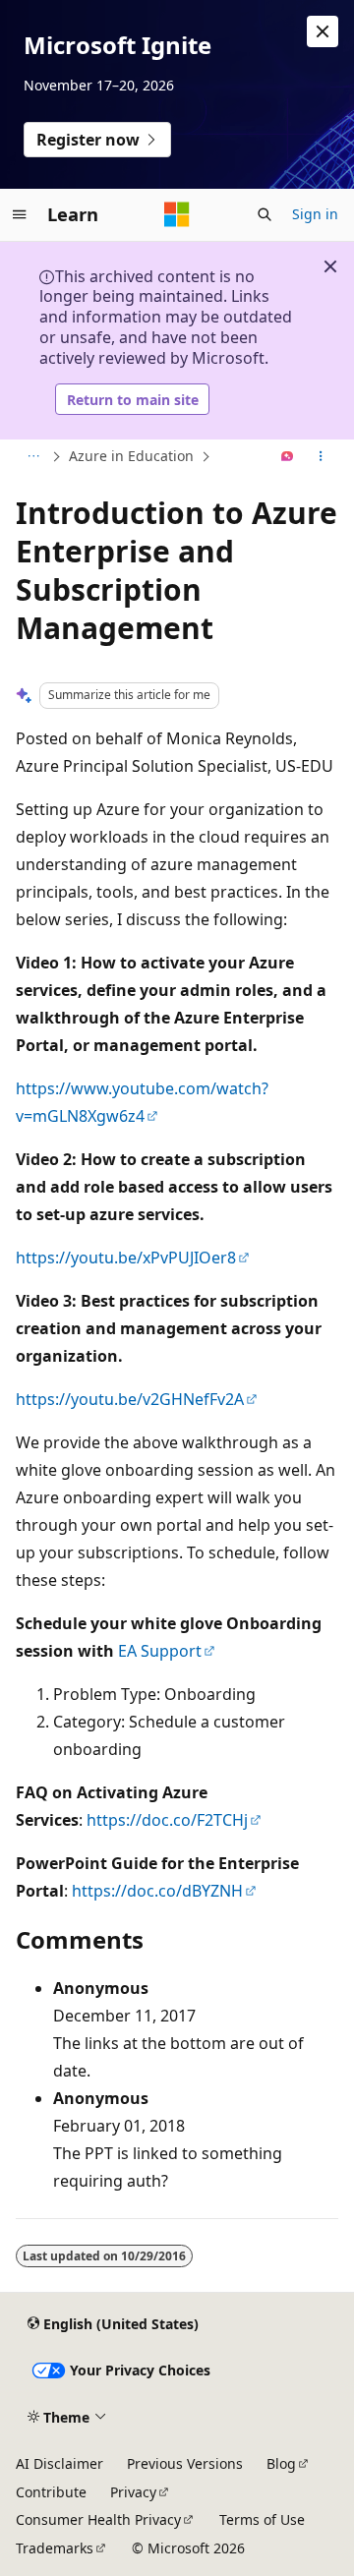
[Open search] (265, 214)
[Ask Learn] (288, 457)
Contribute (51, 2492)
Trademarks (55, 2548)
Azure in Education (131, 456)
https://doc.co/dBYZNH (157, 1891)
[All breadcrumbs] (33, 457)
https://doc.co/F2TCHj (167, 1820)
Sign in (315, 214)
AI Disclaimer (59, 2463)
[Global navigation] (20, 214)
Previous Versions (185, 2463)
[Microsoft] (177, 214)
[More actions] (321, 457)
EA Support (160, 1651)
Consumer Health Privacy (98, 2519)
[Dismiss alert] (323, 31)
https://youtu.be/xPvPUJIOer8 (126, 1258)
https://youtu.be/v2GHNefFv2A (130, 1399)
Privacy (133, 2492)
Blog (281, 2463)
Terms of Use (262, 2519)
